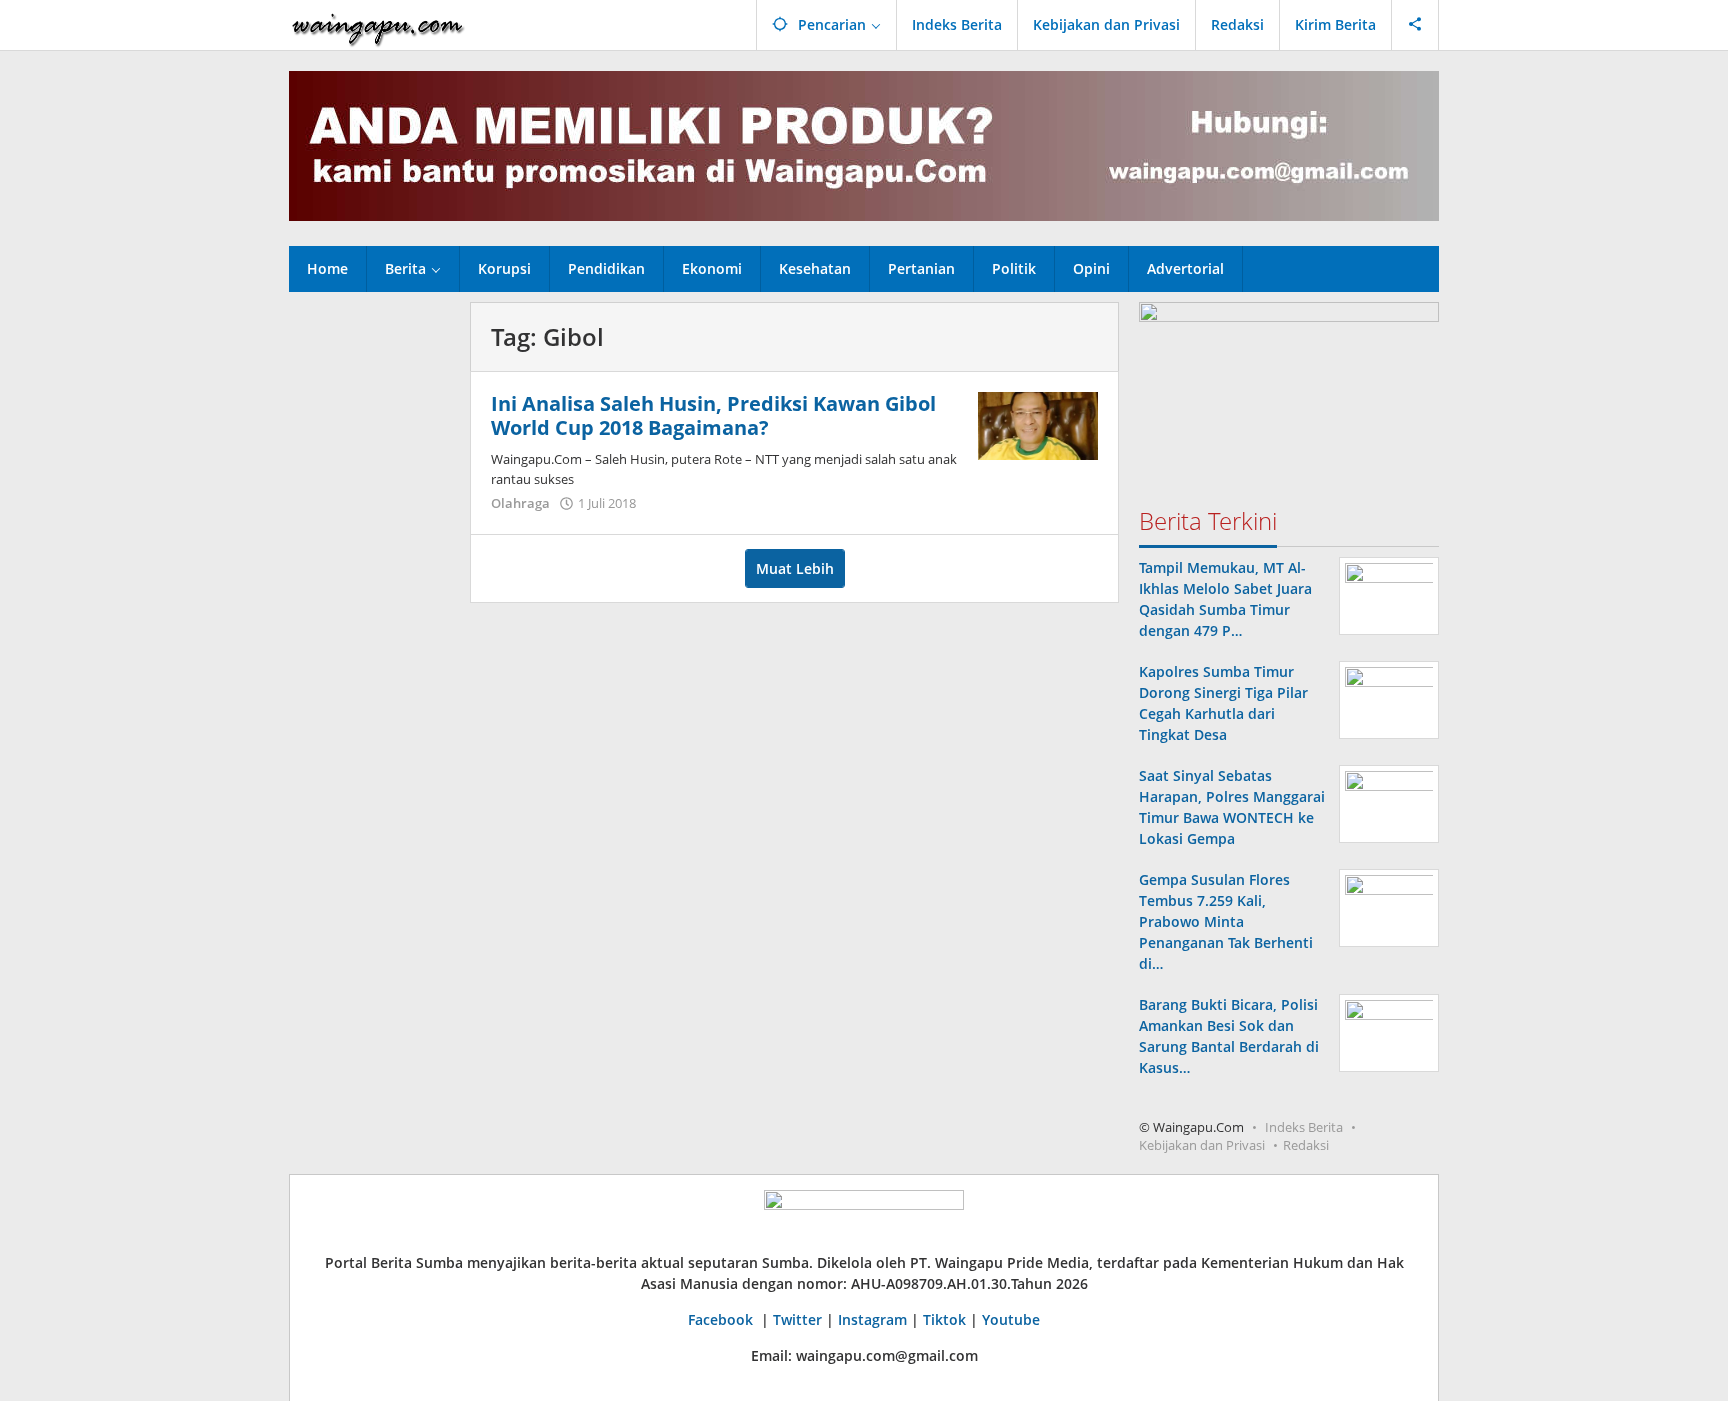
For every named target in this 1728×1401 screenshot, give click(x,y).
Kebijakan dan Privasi (1202, 1145)
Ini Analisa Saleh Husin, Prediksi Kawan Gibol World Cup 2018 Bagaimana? (713, 415)
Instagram (872, 1319)
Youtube (1011, 1319)
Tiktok (944, 1319)
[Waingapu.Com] (378, 24)
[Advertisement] (369, 602)
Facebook (722, 1319)
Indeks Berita (1304, 1127)
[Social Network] (1415, 25)
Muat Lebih (795, 568)
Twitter (797, 1319)
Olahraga (520, 503)
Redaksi (1306, 1145)
